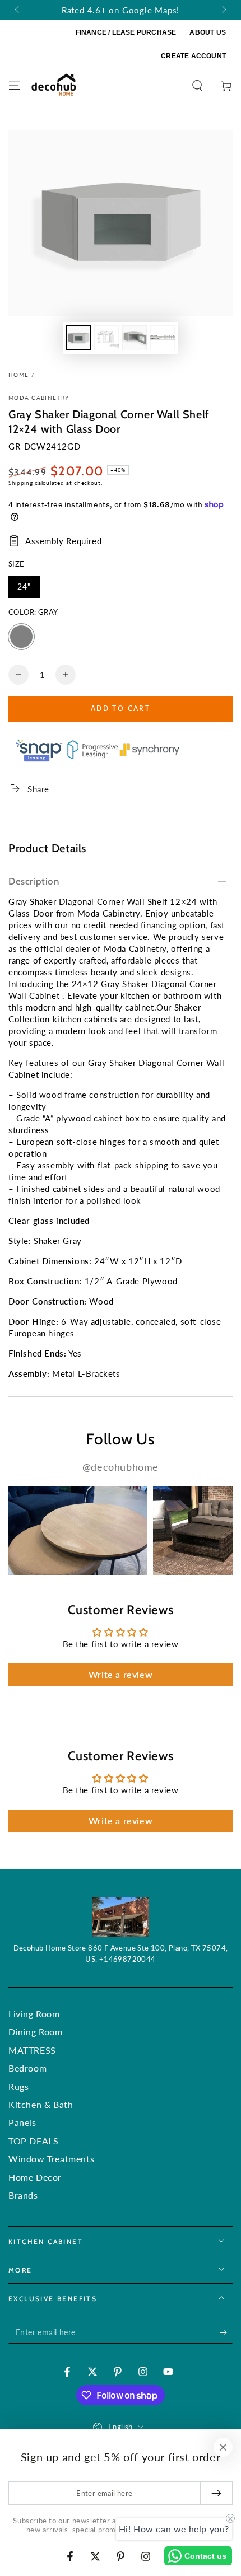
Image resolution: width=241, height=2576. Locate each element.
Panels (22, 2122)
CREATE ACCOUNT (193, 56)
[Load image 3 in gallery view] (135, 338)
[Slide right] (223, 10)
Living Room (34, 2014)
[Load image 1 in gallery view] (78, 338)
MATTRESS (32, 2050)
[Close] (223, 2447)
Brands (23, 2195)
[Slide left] (18, 10)
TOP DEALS (33, 2141)
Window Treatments (51, 2159)
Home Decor (35, 2177)
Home (18, 375)
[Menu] (15, 86)
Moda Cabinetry (39, 398)
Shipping (21, 483)
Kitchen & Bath (41, 2104)
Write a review (121, 1674)
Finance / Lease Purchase (126, 32)
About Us (208, 32)
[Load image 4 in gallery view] (163, 338)
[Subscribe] (226, 2332)
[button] (197, 86)
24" (28, 590)
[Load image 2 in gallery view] (106, 338)
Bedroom (27, 2068)
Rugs (18, 2086)
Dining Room (36, 2032)
